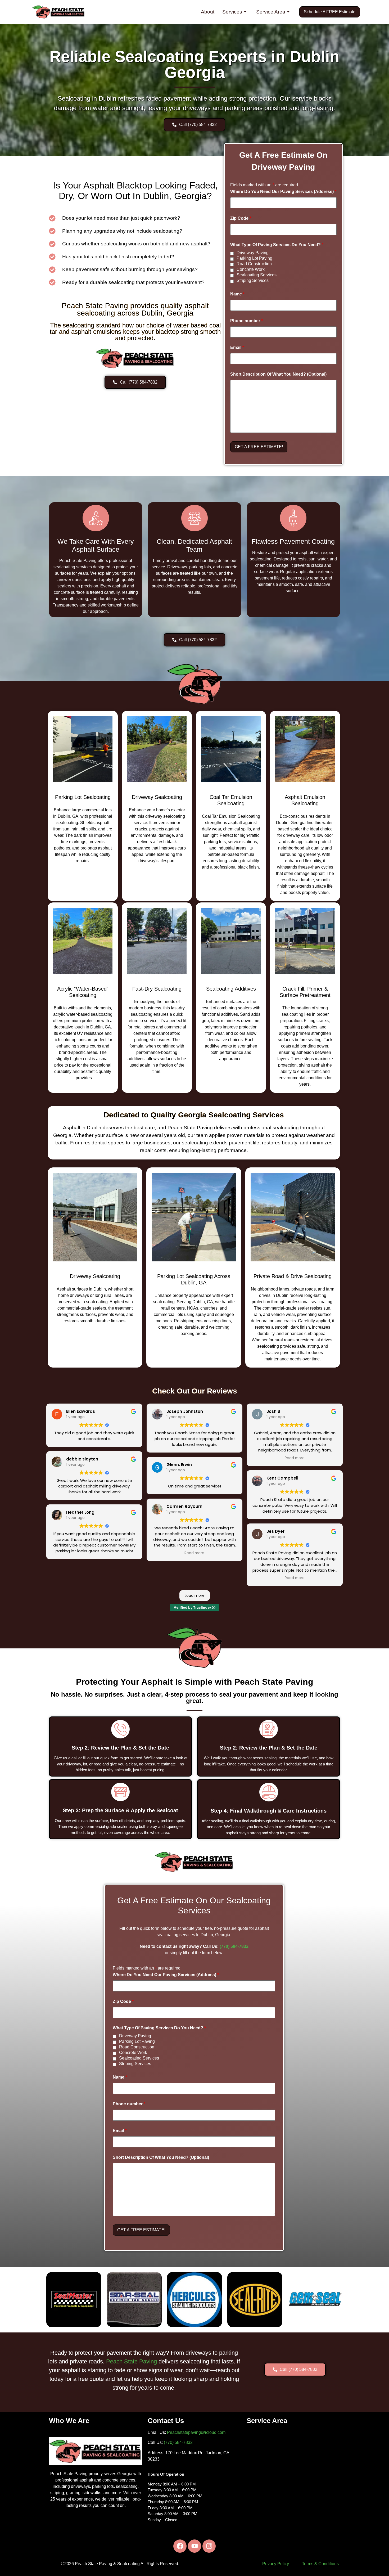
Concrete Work (251, 269)
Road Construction (254, 264)
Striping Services (253, 281)
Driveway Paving (253, 253)
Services (232, 12)
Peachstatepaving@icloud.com (196, 2432)
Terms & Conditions (320, 2564)
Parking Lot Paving (254, 258)
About (208, 12)
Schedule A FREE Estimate (330, 12)
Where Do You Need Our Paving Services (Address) (283, 192)
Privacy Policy (276, 2564)
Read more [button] (194, 1553)
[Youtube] (195, 2546)
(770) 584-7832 (234, 1946)
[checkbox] (232, 253)
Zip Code (241, 218)
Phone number (246, 321)
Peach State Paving (132, 2361)
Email (237, 348)
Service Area (271, 12)
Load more (195, 1595)
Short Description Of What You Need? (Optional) (278, 374)
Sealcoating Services (257, 275)
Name (237, 294)
